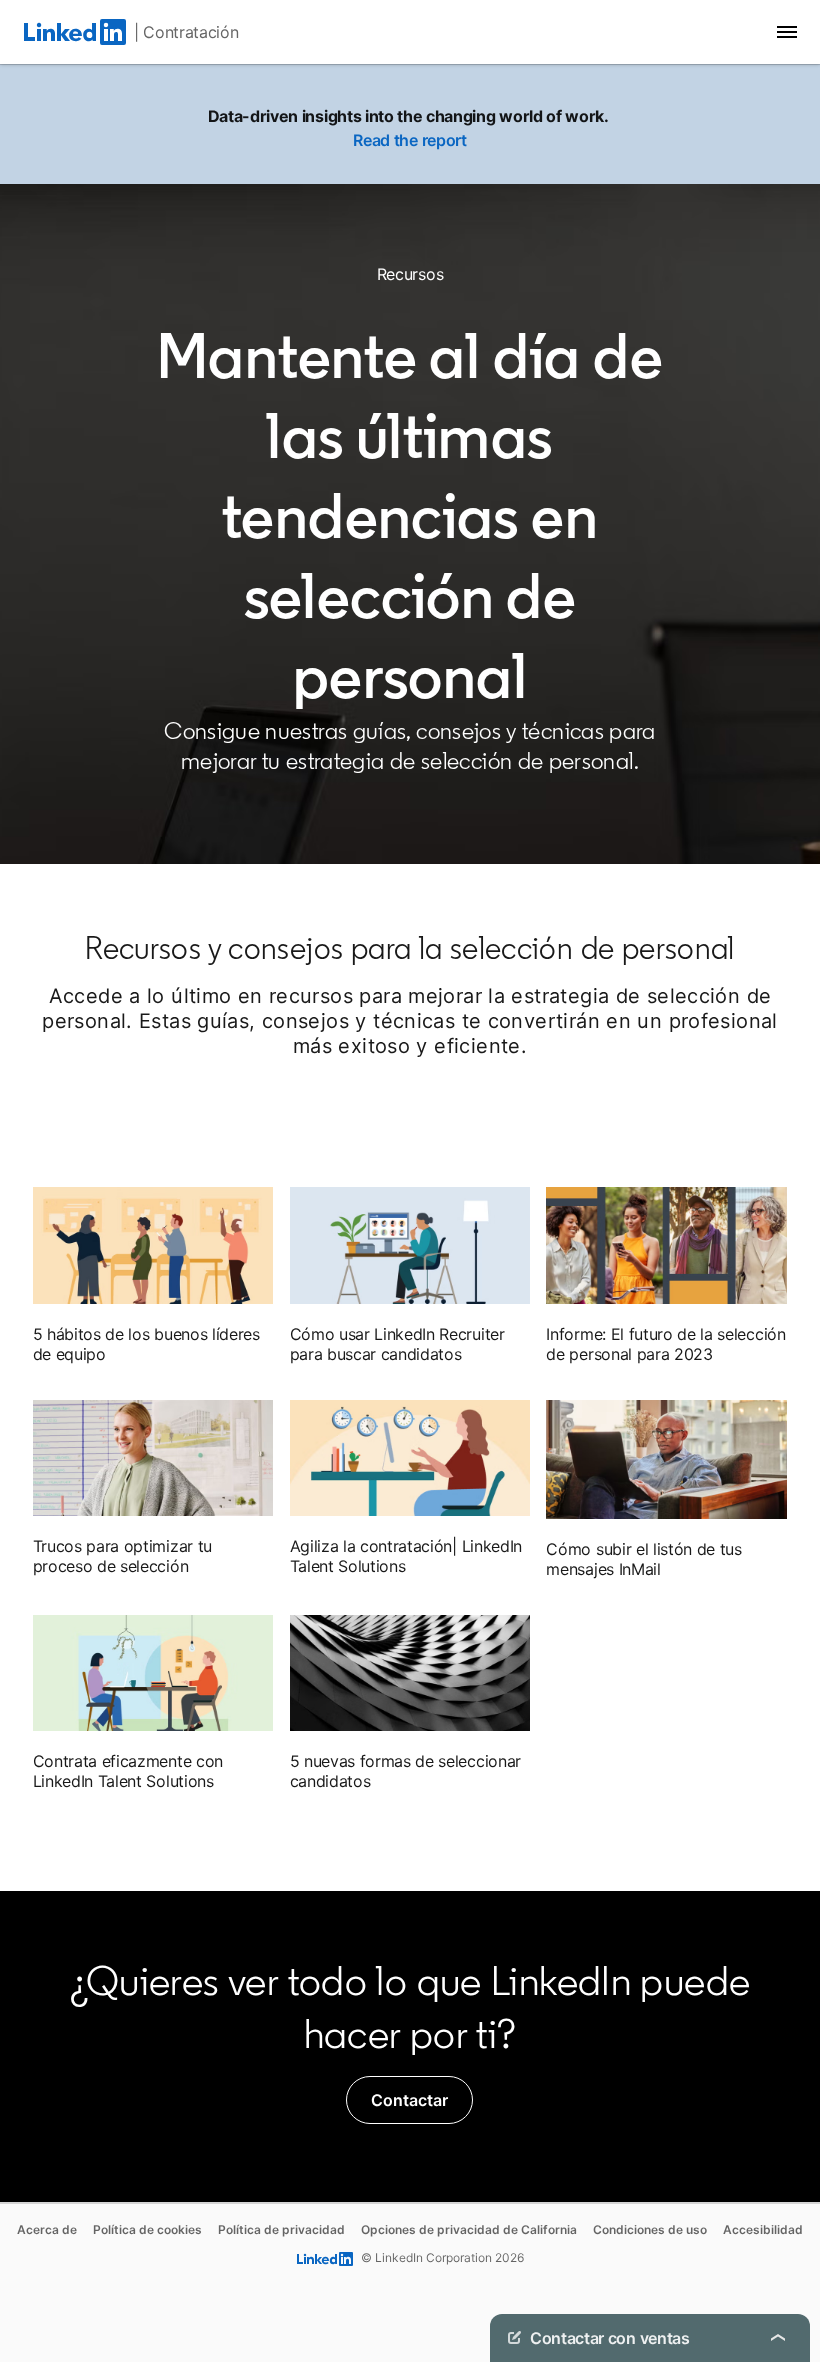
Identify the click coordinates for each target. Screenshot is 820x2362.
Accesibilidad (763, 2229)
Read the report (409, 140)
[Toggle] (778, 2338)
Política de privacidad (281, 2229)
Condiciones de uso (650, 2229)
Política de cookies (147, 2229)
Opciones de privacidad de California (469, 2229)
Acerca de (47, 2229)
